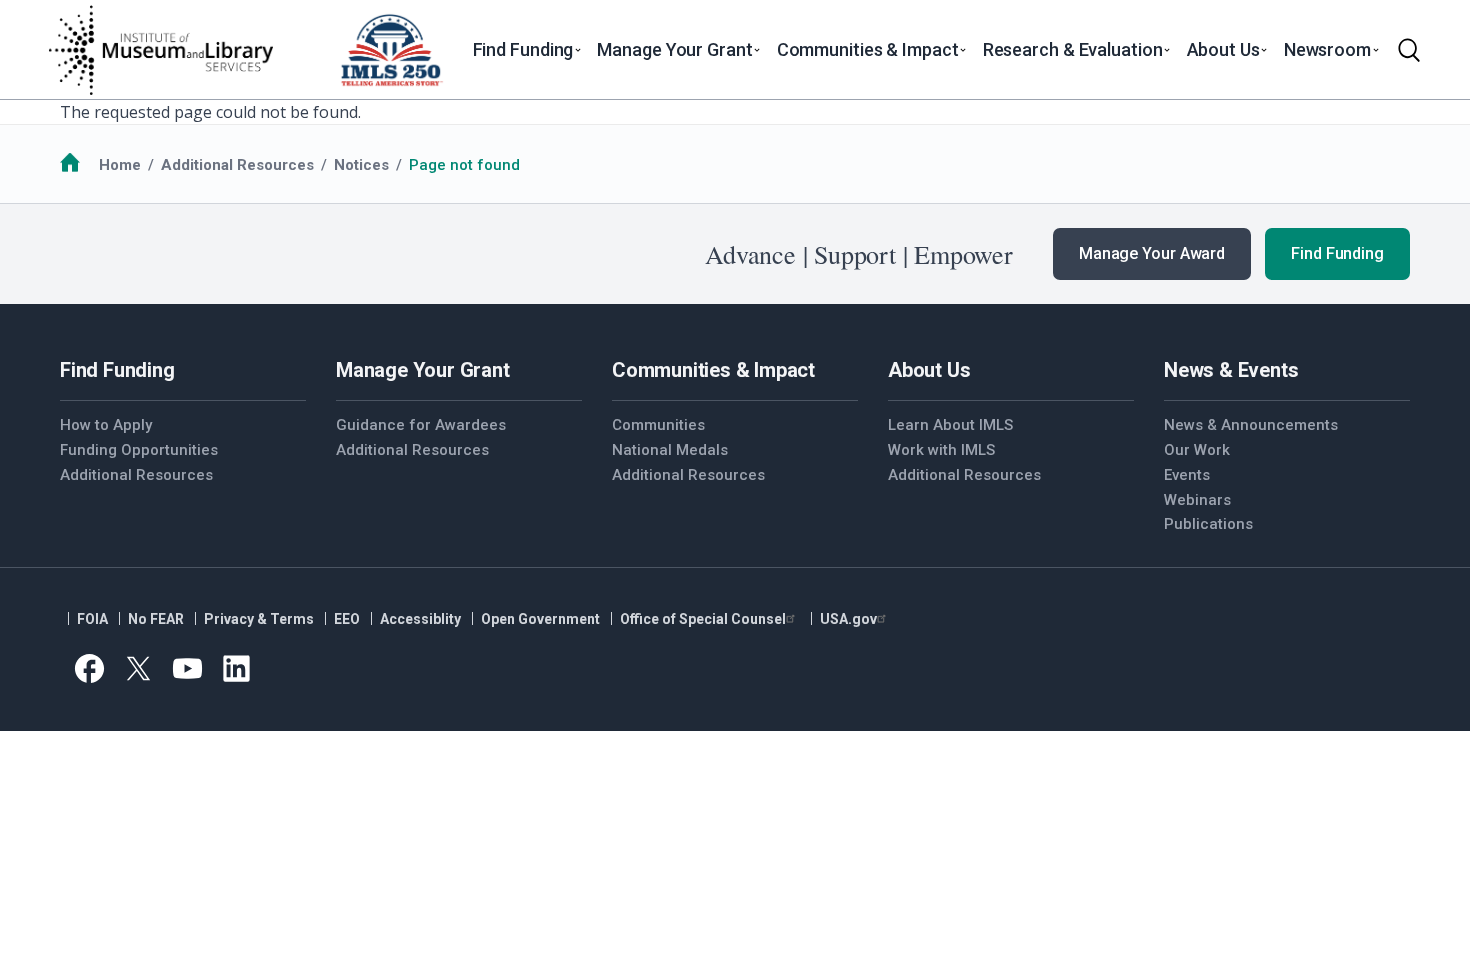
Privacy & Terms (259, 619)
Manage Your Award (1152, 253)
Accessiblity (420, 619)
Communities (658, 425)
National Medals (670, 450)
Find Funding (1337, 253)
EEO (347, 619)
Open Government (540, 619)
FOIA (92, 619)
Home (120, 165)
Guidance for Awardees (421, 425)
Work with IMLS (941, 450)
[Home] (160, 50)
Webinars (1197, 500)
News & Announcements (1251, 425)
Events (1187, 475)
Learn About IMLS (950, 425)
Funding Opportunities (139, 450)
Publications (1208, 524)
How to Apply (106, 425)
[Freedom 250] (391, 50)
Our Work (1197, 450)
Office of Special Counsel (703, 619)
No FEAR (156, 619)
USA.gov (848, 619)
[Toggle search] (1409, 50)
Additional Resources (237, 165)
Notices (361, 165)
